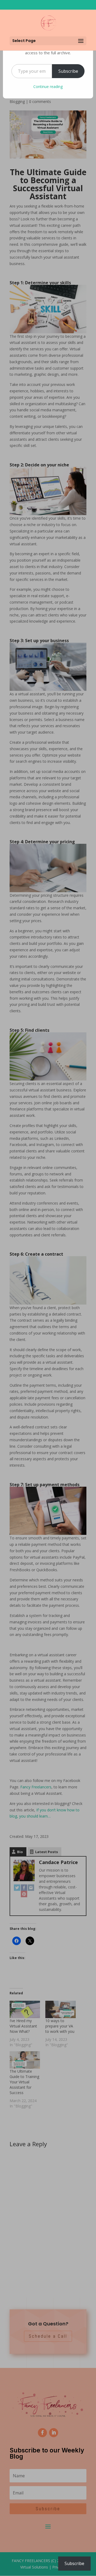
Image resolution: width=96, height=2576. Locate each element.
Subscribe (68, 71)
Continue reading (48, 87)
